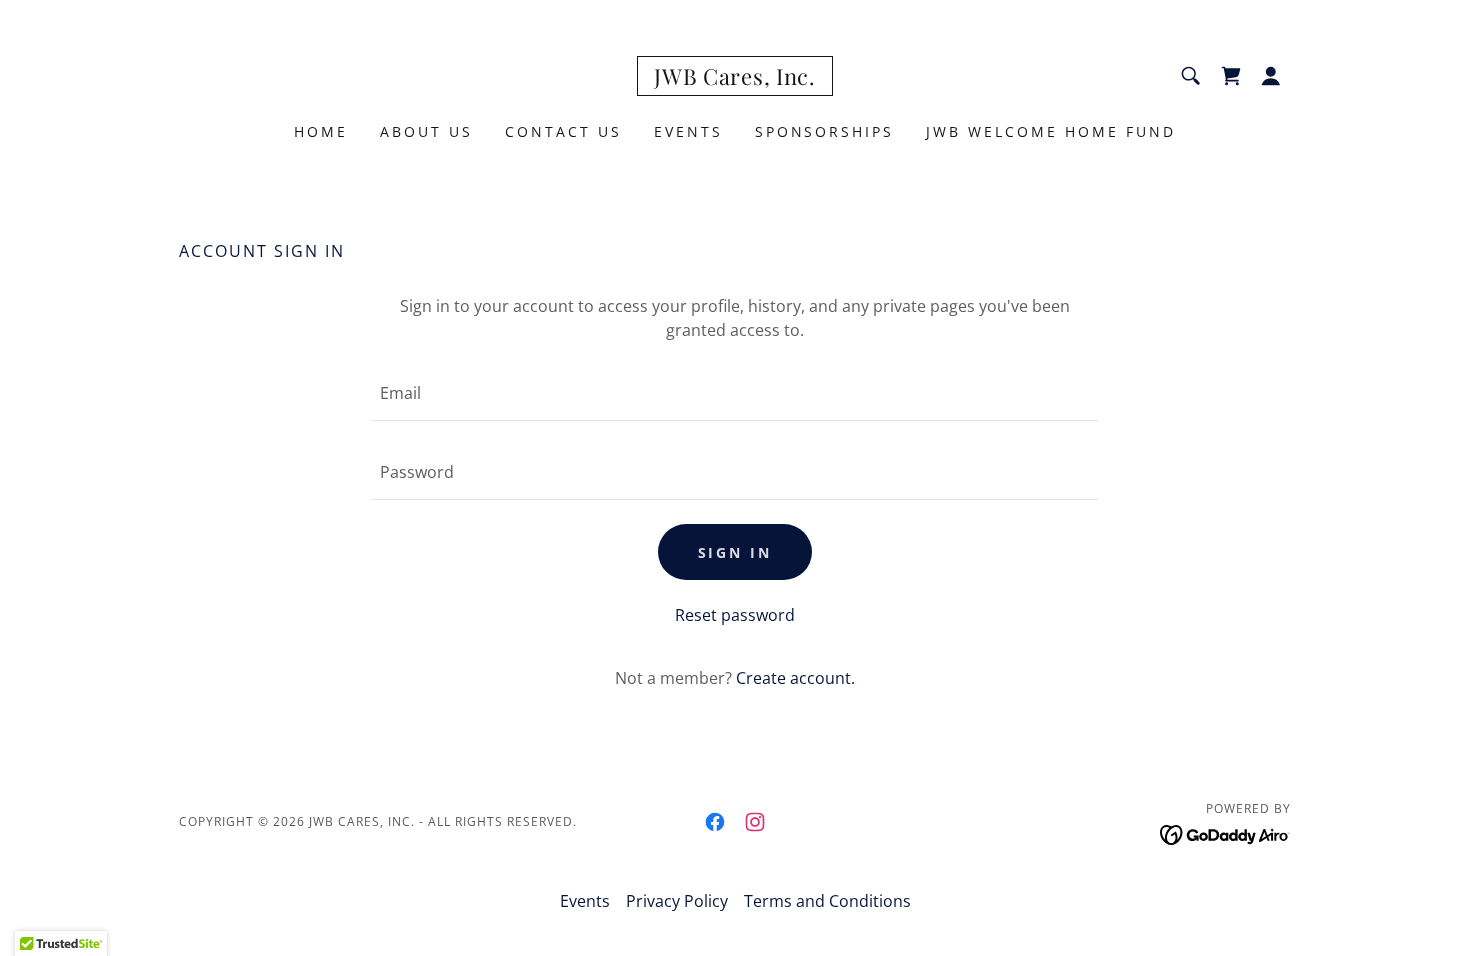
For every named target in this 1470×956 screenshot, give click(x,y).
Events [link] (688, 131)
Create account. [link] (795, 678)
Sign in (735, 552)
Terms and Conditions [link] (827, 901)
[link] (734, 79)
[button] (1271, 76)
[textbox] (734, 393)
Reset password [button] (735, 615)
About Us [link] (426, 131)
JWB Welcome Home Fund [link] (1051, 131)
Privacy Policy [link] (677, 901)
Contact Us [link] (563, 131)
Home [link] (321, 131)
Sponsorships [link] (825, 131)
